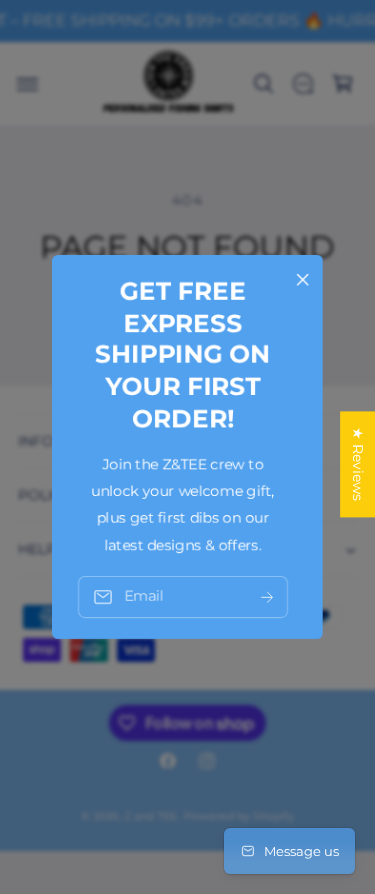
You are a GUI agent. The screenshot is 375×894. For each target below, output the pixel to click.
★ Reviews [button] (358, 464)
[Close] (303, 280)
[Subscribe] (267, 597)
